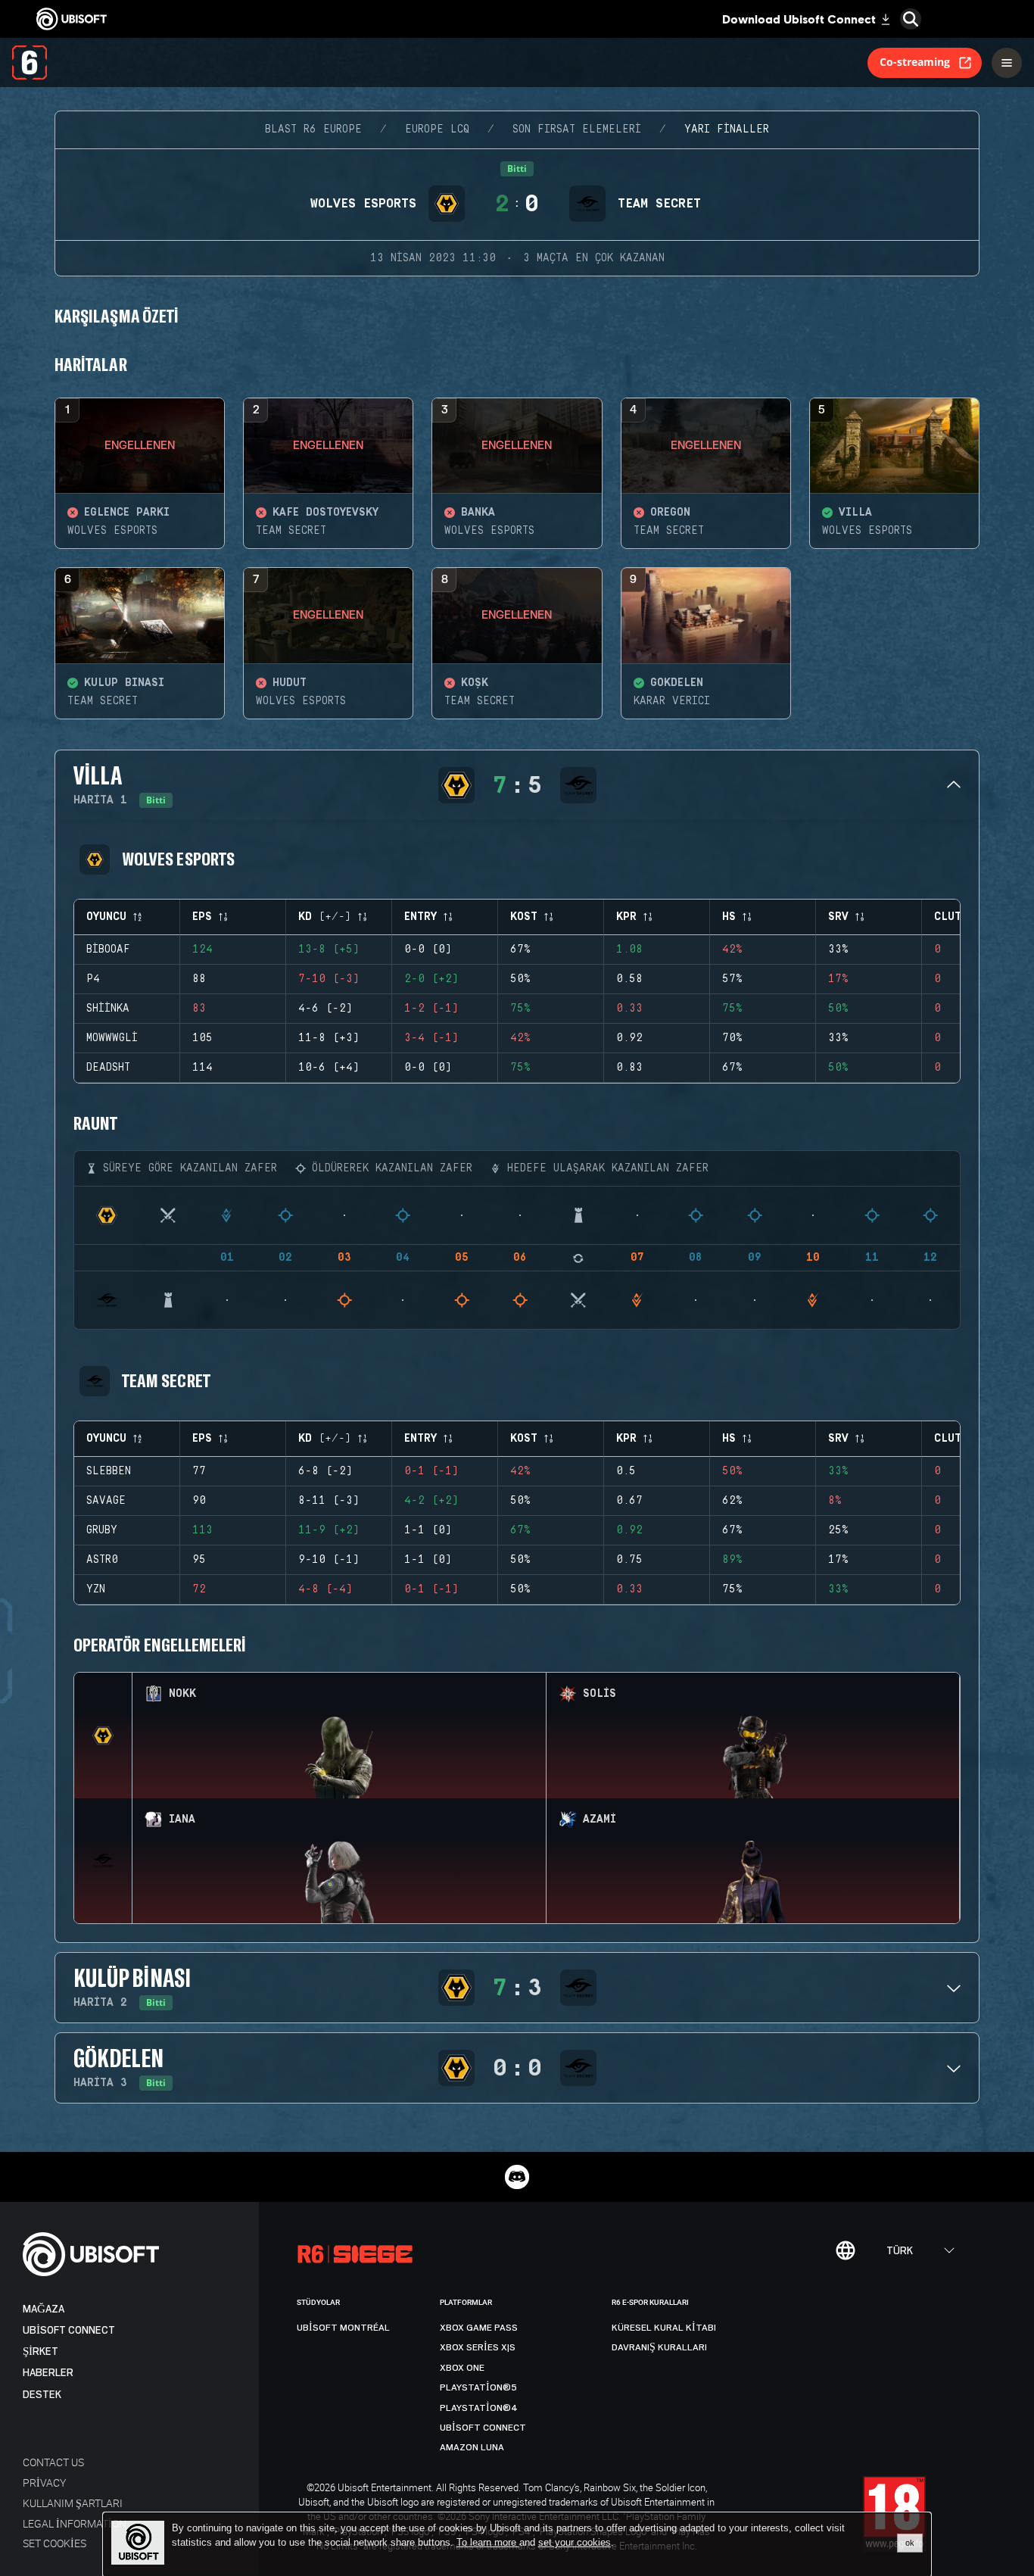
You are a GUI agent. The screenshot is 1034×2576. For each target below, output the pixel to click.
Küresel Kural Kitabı (664, 2328)
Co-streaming (915, 62)
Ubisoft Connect (69, 2330)
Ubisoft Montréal (343, 2328)
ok (910, 2543)
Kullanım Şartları (73, 2503)
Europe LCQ (437, 129)
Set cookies (55, 2543)
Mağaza (44, 2309)
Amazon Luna (472, 2447)
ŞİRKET (40, 2351)
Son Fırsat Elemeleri (577, 129)
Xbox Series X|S (478, 2347)
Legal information (75, 2523)
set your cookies (575, 2543)
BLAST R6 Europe (313, 129)
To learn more (488, 2542)
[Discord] (517, 2177)
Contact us (53, 2462)
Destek (42, 2395)
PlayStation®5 (478, 2387)
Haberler (48, 2373)
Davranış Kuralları (659, 2347)
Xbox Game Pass (479, 2328)
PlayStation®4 (479, 2408)
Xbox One (462, 2368)
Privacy (44, 2482)
